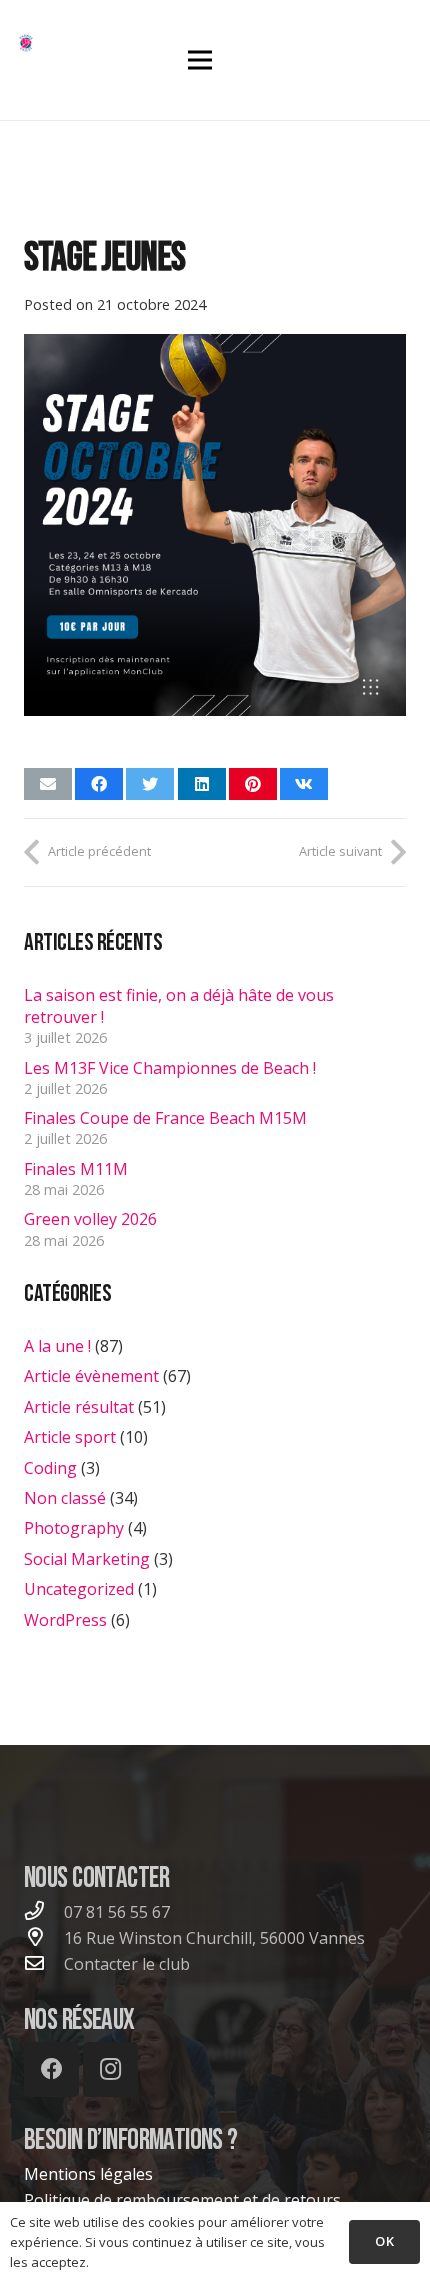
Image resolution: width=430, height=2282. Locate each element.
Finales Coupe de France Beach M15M (165, 1118)
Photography (74, 1528)
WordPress (65, 1620)
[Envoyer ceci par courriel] (48, 784)
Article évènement (91, 1376)
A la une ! (57, 1346)
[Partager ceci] (99, 784)
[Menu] (200, 60)
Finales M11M (76, 1169)
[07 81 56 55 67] (44, 1912)
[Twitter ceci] (150, 784)
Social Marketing (87, 1559)
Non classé (65, 1498)
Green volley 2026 (90, 1219)
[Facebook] (51, 2069)
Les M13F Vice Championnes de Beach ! (170, 1068)
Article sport (70, 1437)
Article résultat (79, 1407)
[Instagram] (110, 2069)
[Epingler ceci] (253, 784)
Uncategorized (79, 1589)
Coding (50, 1468)
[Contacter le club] (44, 1964)
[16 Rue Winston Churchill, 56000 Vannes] (44, 1938)
